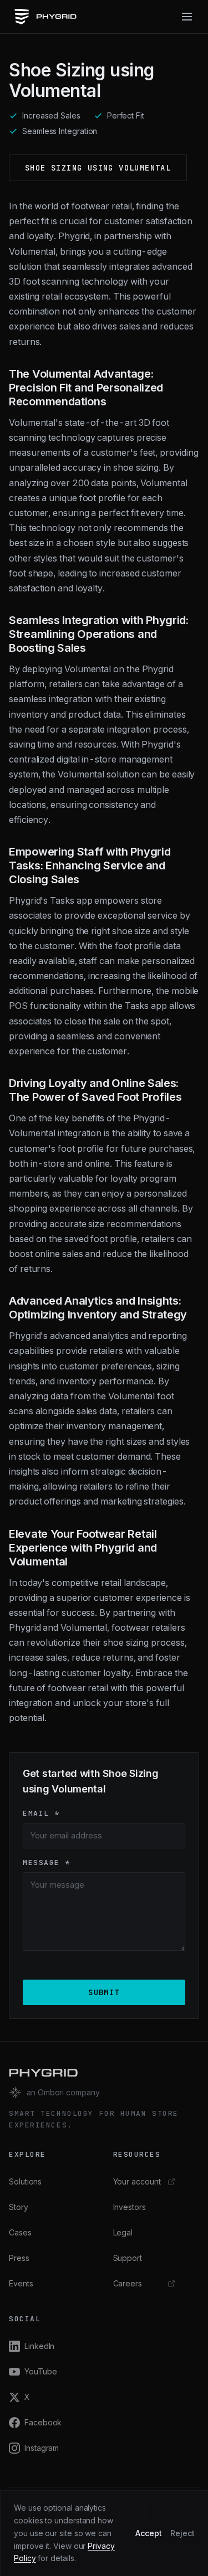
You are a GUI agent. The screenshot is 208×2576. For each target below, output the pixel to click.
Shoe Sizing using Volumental (98, 168)
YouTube (40, 2371)
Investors (130, 2207)
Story (19, 2207)
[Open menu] (187, 17)
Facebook (43, 2422)
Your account (137, 2181)
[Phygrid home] (45, 17)
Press (19, 2258)
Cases (20, 2232)
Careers (128, 2283)
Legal (123, 2232)
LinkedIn (39, 2346)
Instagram (42, 2448)
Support (128, 2258)
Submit (104, 1992)
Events (21, 2283)
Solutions (25, 2181)
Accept (149, 2533)
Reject (182, 2533)
